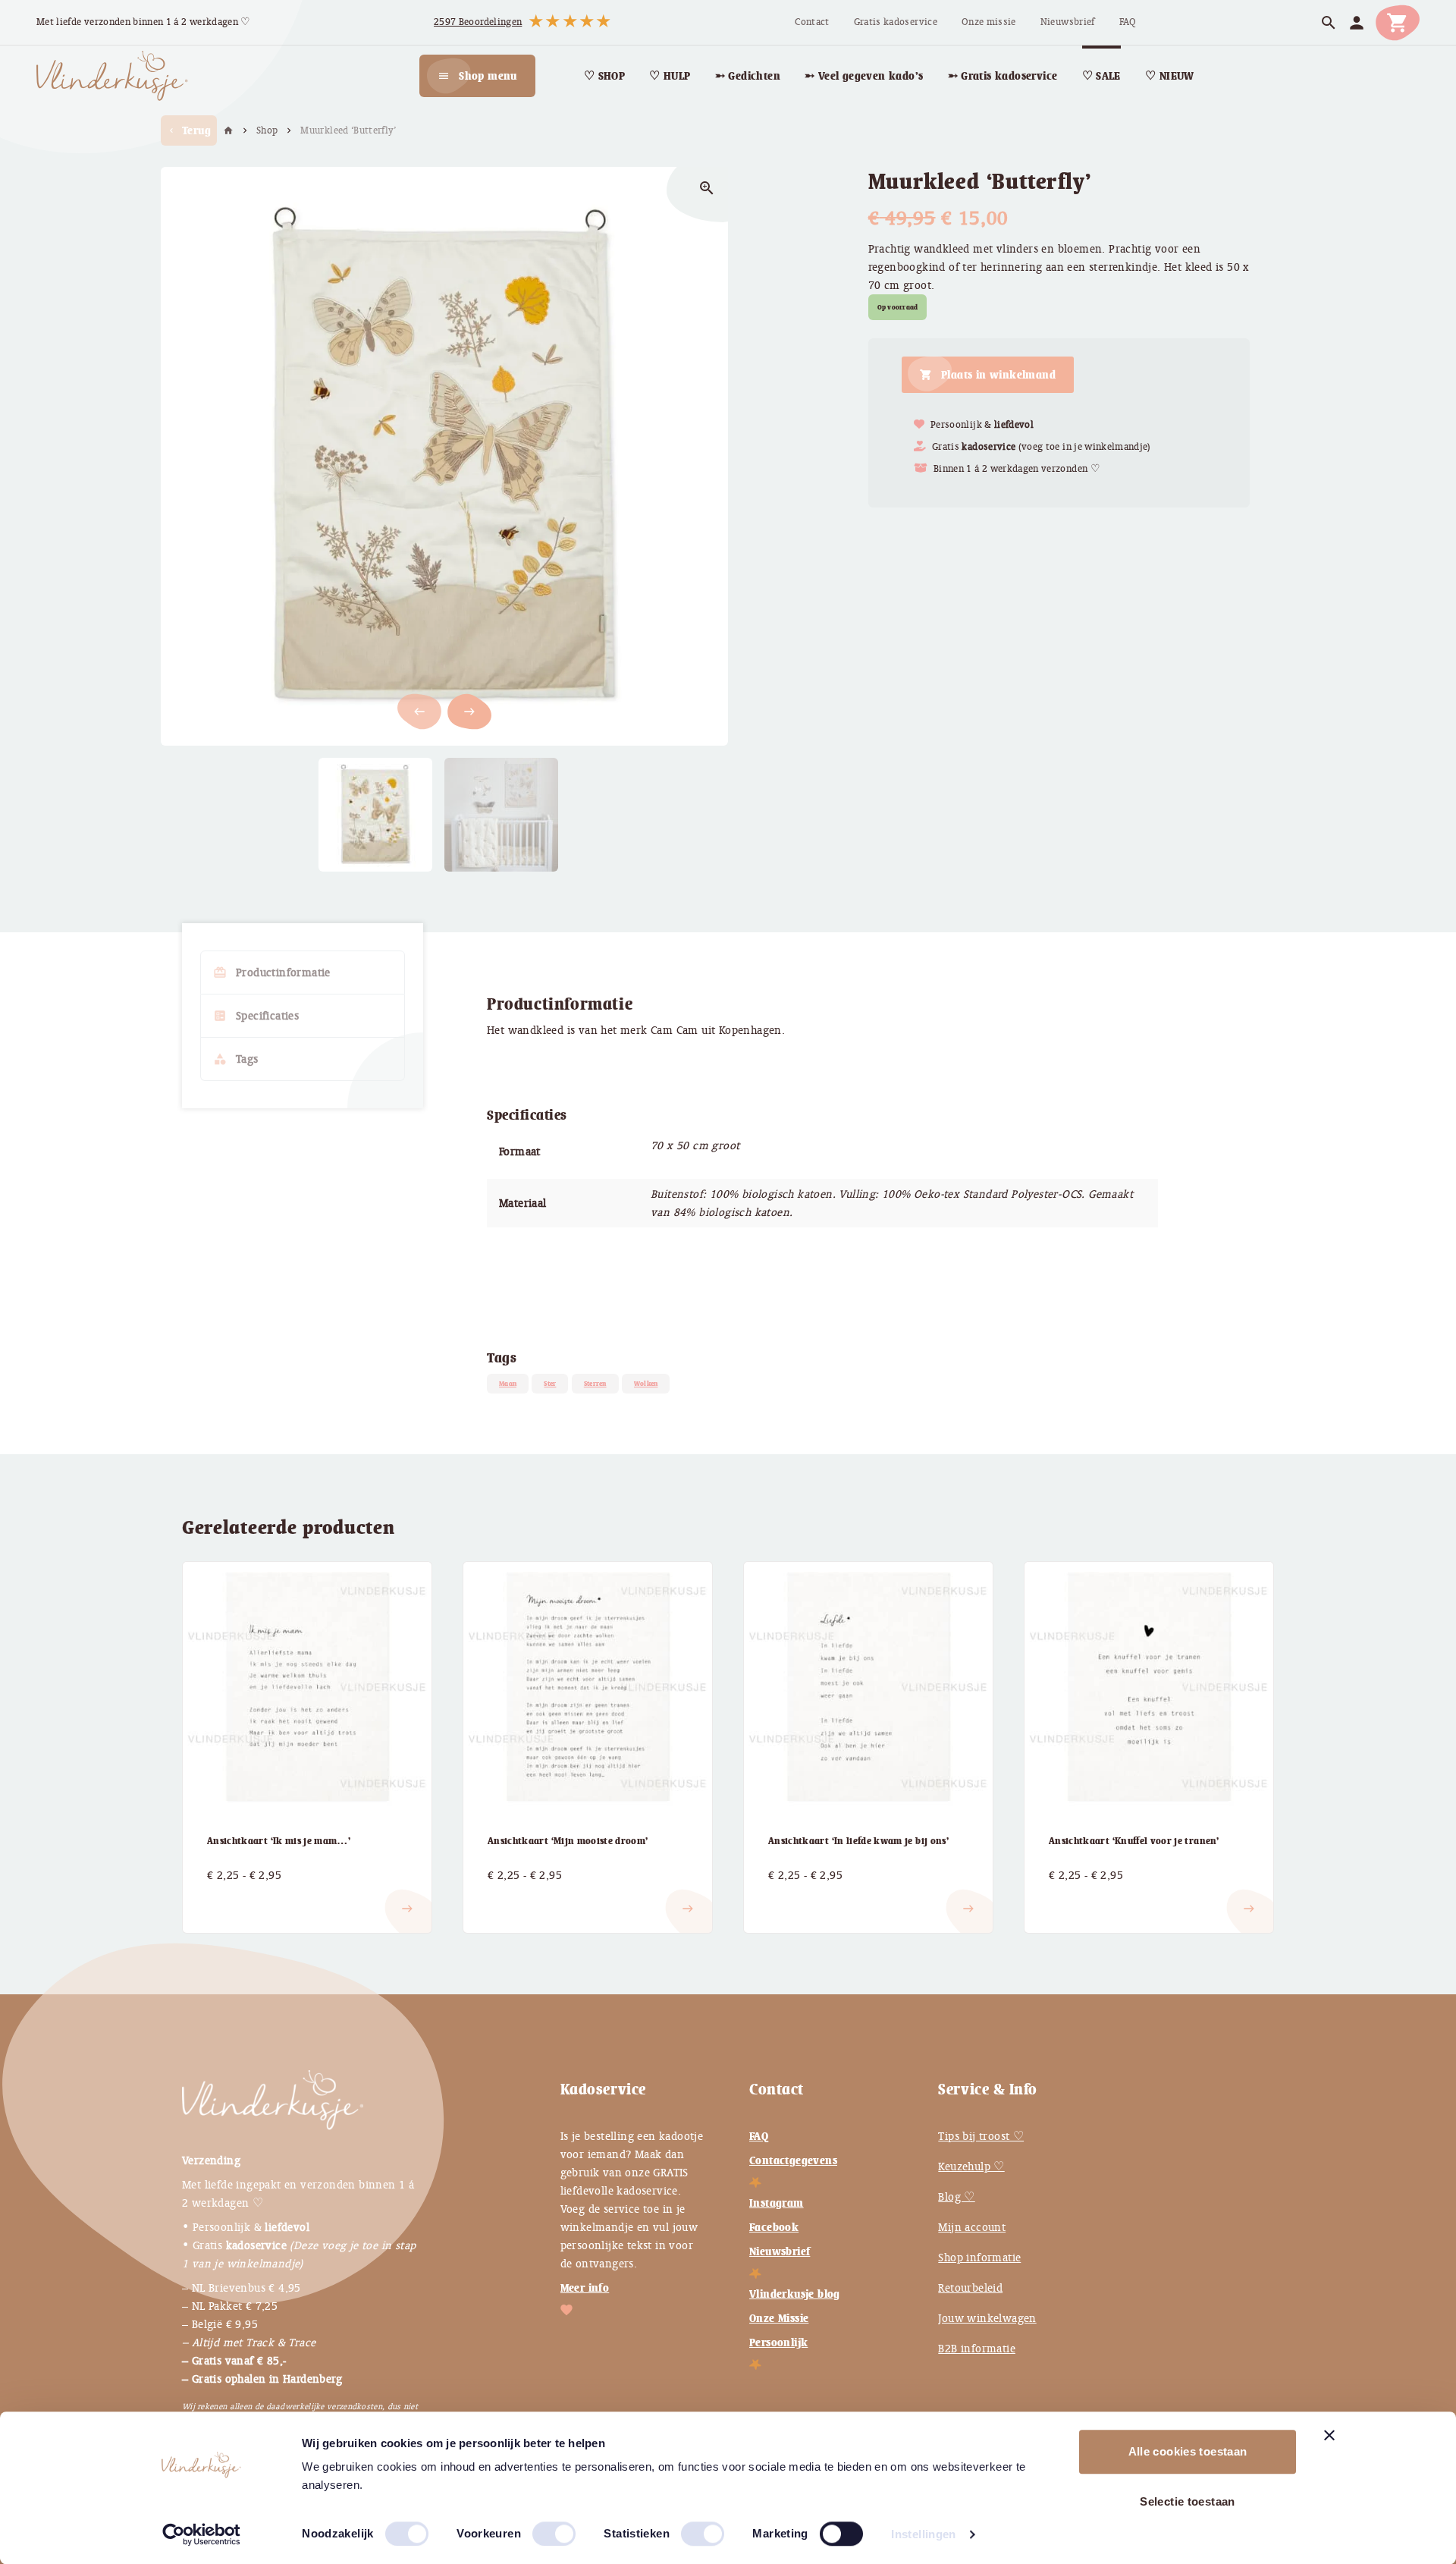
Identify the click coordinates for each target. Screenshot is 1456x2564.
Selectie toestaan (1187, 2501)
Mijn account (972, 2227)
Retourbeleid (970, 2288)
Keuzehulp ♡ (971, 2167)
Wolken (646, 1384)
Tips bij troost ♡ (981, 2136)
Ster (550, 1384)
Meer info (585, 2288)
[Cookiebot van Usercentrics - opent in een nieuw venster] (201, 2534)
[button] (469, 712)
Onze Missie (779, 2318)
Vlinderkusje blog (795, 2294)
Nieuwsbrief (780, 2251)
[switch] (538, 2528)
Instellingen (924, 2534)
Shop (267, 130)
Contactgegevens (793, 2160)
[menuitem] (812, 22)
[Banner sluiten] (1329, 2435)
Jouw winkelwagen (987, 2318)
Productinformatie (272, 972)
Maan (508, 1384)
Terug (189, 130)
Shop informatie (979, 2258)
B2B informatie (977, 2349)
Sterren (595, 1384)
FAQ (759, 2136)
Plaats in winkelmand (998, 375)
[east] (225, 1896)
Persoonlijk (778, 2342)
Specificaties (256, 1016)
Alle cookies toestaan (1188, 2451)
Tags (236, 1059)
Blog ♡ (956, 2197)
